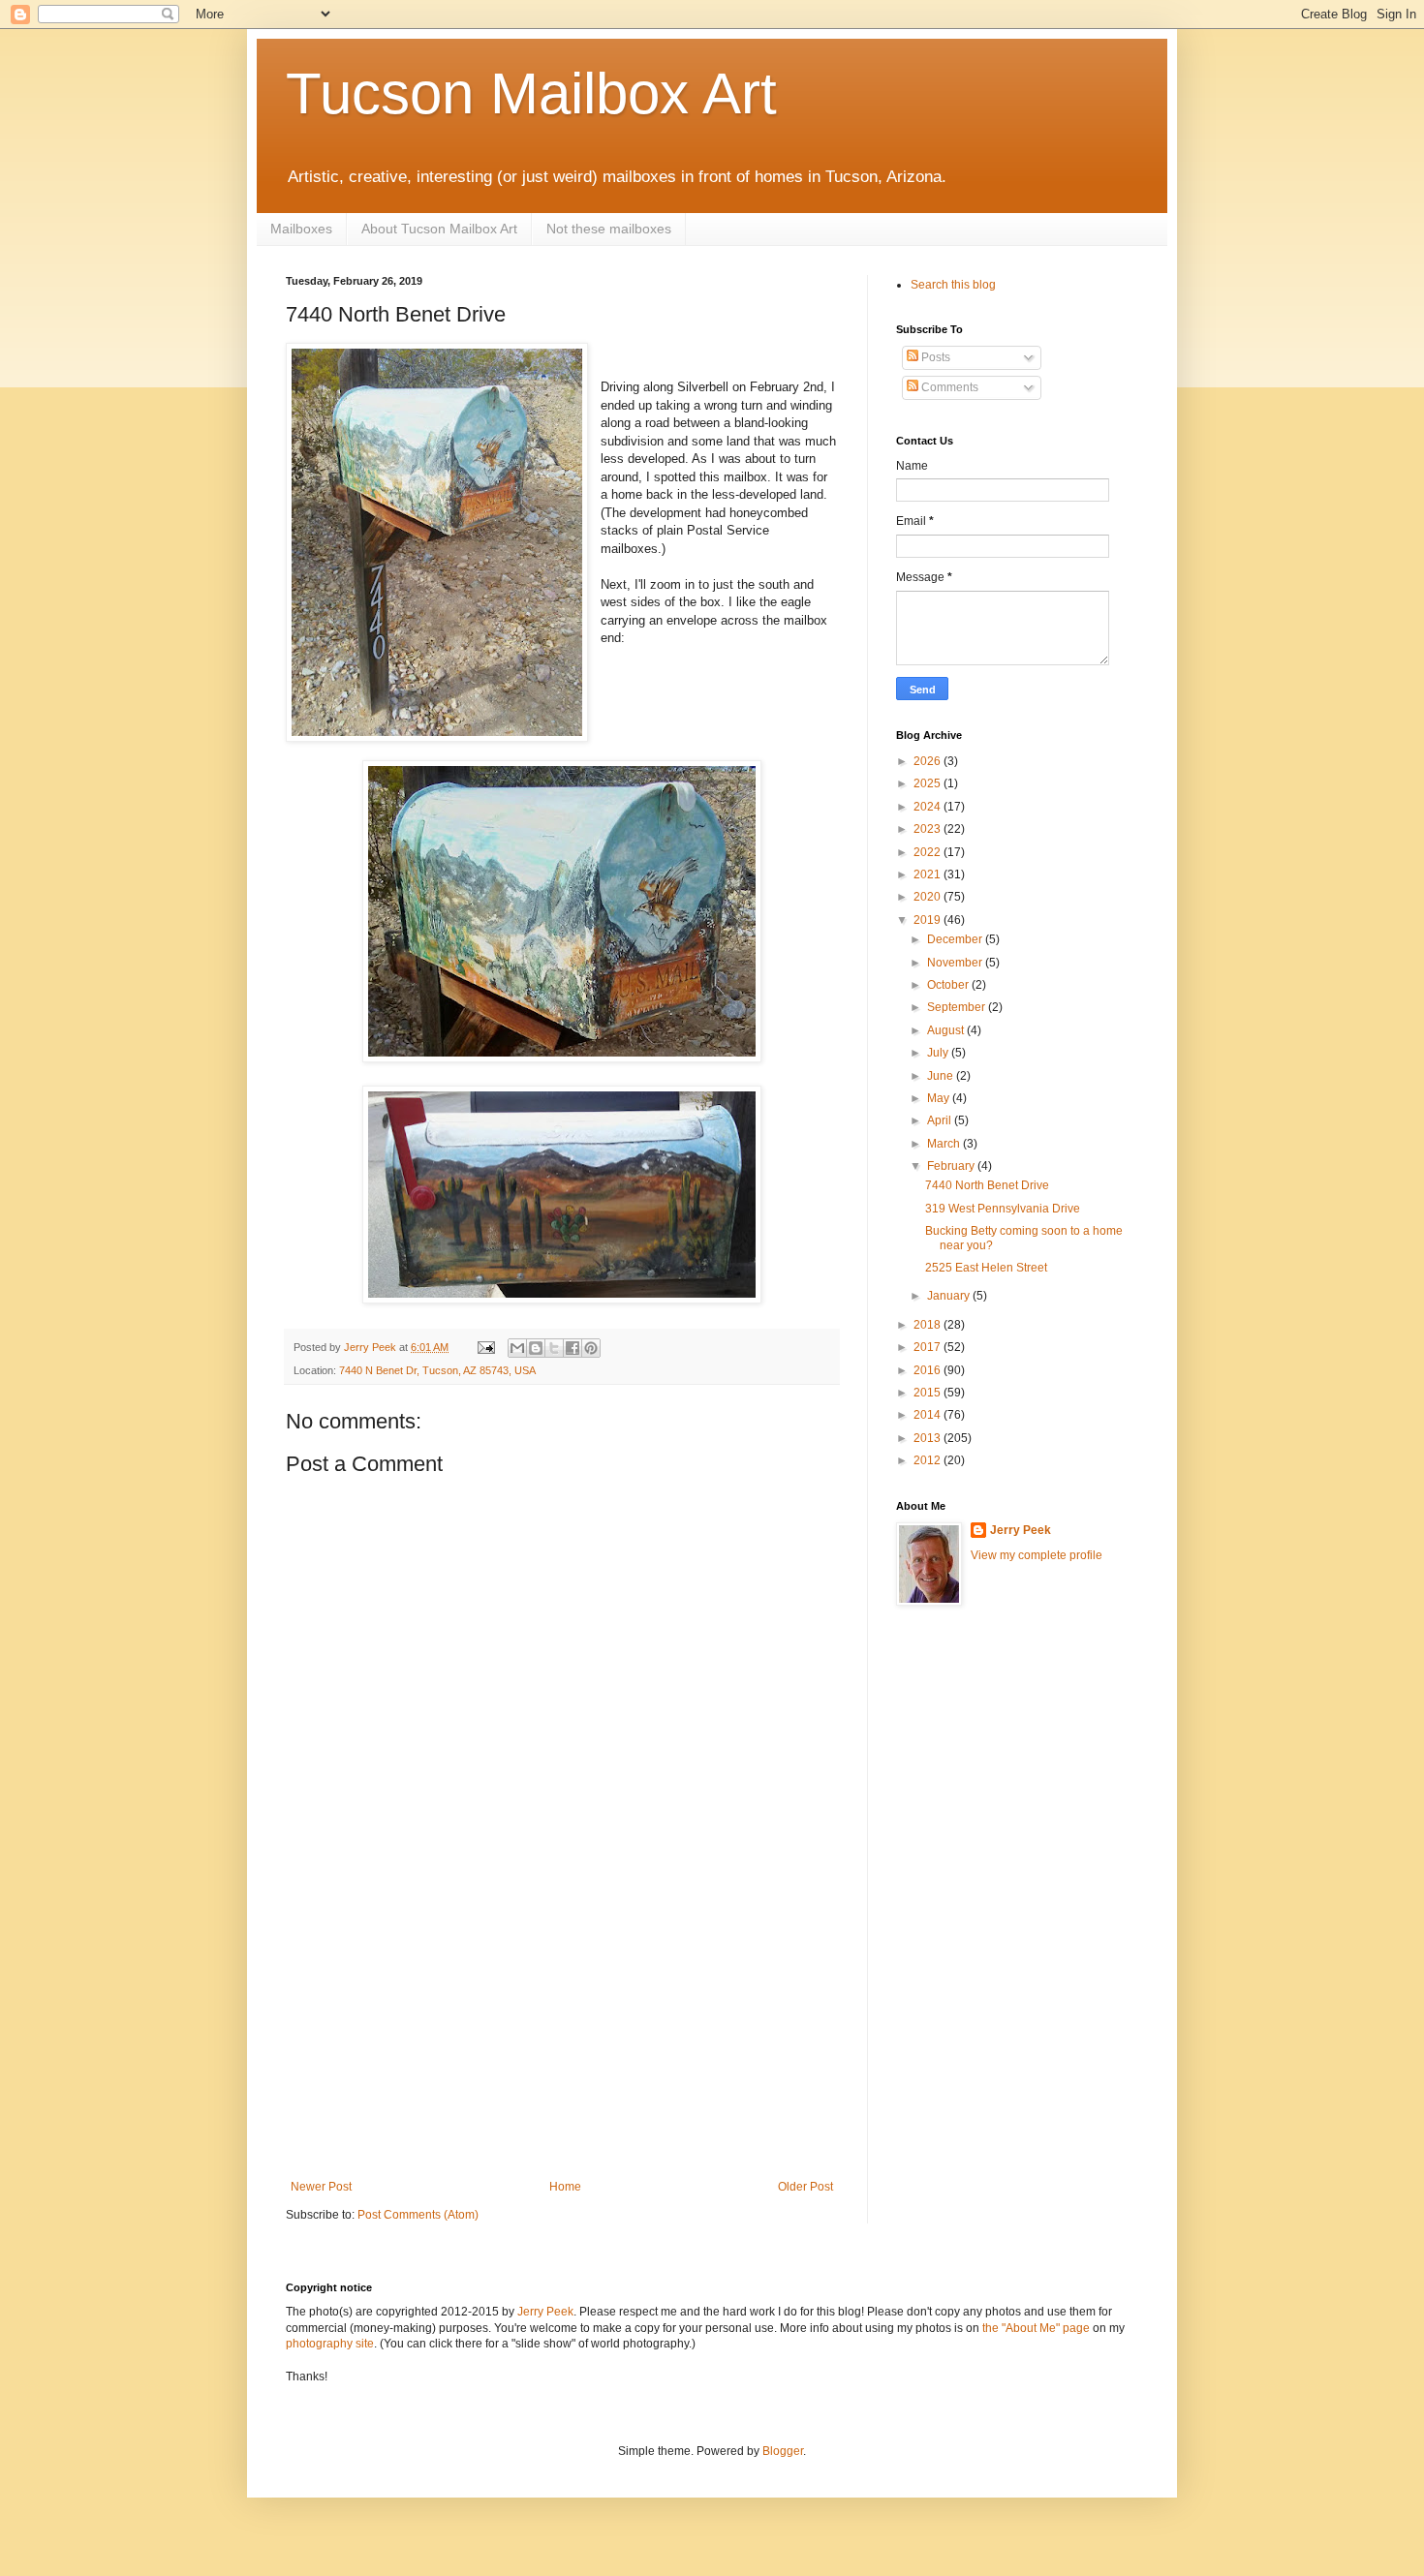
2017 (929, 1347)
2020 (929, 897)
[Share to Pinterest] (591, 1348)
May (940, 1098)
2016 (929, 1370)
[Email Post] (485, 1347)
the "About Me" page (1036, 2328)
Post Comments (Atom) (418, 2215)
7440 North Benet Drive (987, 1185)
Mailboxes (301, 229)
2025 (929, 783)
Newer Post (321, 2187)
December (956, 939)
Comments (948, 387)
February (952, 1166)
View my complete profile (1037, 1555)
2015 (929, 1393)
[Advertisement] (562, 2035)
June (942, 1076)
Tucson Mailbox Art (531, 93)
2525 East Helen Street (986, 1268)
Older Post (805, 2187)
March (945, 1144)
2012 (929, 1460)
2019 (929, 920)
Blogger (783, 2451)
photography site (330, 2344)
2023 (929, 829)
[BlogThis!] (536, 1348)
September (958, 1007)
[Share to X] (554, 1348)
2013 (929, 1438)
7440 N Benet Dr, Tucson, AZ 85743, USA (437, 1370)
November (956, 963)
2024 (929, 807)
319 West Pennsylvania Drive (1003, 1209)
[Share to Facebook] (573, 1348)
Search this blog (953, 285)
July (939, 1053)
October (949, 985)
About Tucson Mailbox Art (439, 229)
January (950, 1296)
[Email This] (517, 1348)
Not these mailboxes (609, 229)
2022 (929, 852)
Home (565, 2187)
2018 (929, 1325)
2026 (929, 761)
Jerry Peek (1021, 1530)
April (941, 1120)
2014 (929, 1415)
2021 (929, 874)
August (947, 1030)
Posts (934, 357)
